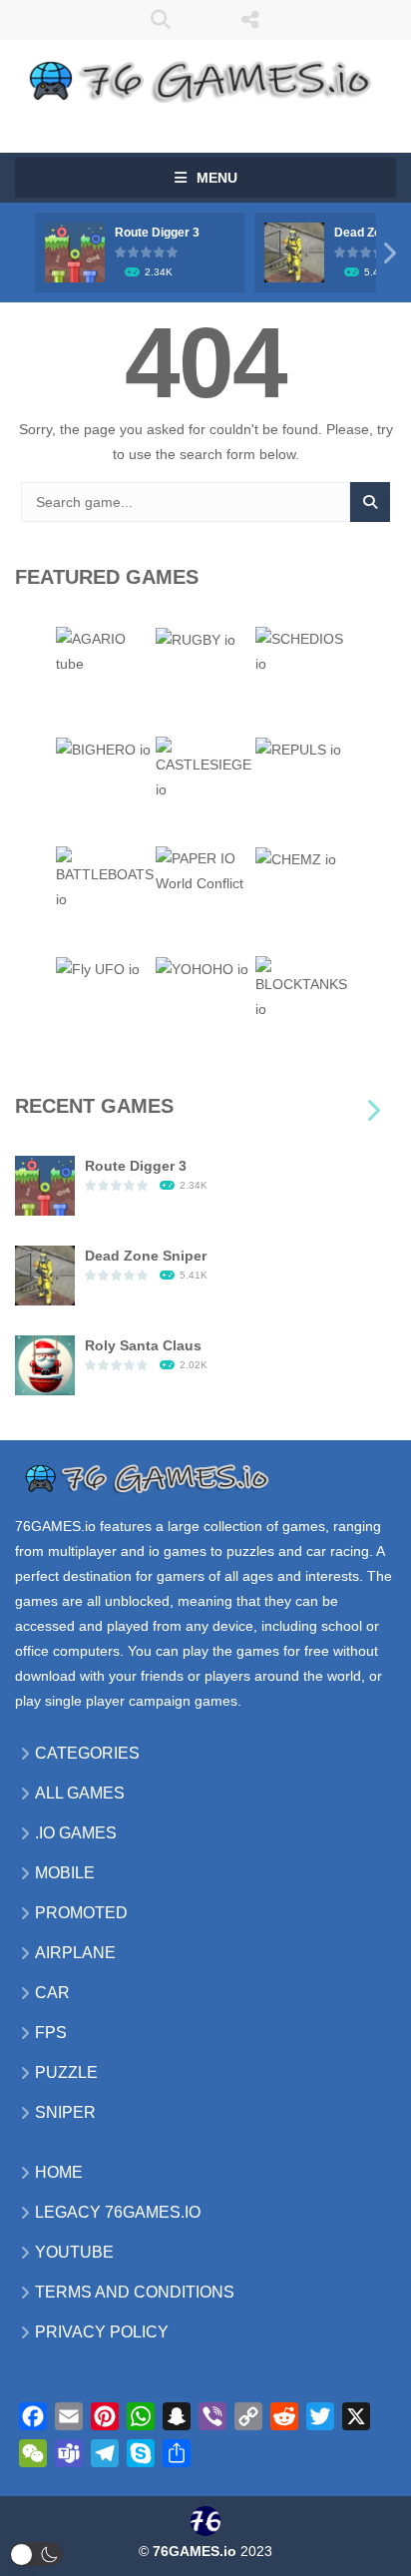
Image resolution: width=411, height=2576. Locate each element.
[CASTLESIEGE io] (205, 769)
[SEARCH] (370, 502)
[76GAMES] (205, 78)
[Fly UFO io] (98, 968)
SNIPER (65, 2112)
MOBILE (65, 1873)
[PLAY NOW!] (75, 252)
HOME (59, 2172)
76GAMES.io (55, 1526)
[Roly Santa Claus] (45, 1364)
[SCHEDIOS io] (305, 651)
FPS (51, 2033)
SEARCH (161, 20)
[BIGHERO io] (103, 749)
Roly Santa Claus (143, 1345)
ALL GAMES (80, 1793)
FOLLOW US (251, 20)
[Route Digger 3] (45, 1185)
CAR (52, 1993)
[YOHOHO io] (202, 968)
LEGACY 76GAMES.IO (118, 2212)
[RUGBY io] (196, 639)
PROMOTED (81, 1913)
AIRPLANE (75, 1953)
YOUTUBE (74, 2252)
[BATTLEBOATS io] (106, 878)
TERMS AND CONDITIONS (135, 2292)
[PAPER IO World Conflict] (205, 870)
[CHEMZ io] (296, 858)
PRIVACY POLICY (102, 2332)
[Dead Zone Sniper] (45, 1275)
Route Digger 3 (157, 233)
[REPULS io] (298, 749)
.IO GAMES (76, 1833)
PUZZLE (66, 2072)
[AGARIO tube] (106, 651)
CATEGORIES (87, 1753)
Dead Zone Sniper (146, 1256)
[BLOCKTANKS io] (305, 988)
